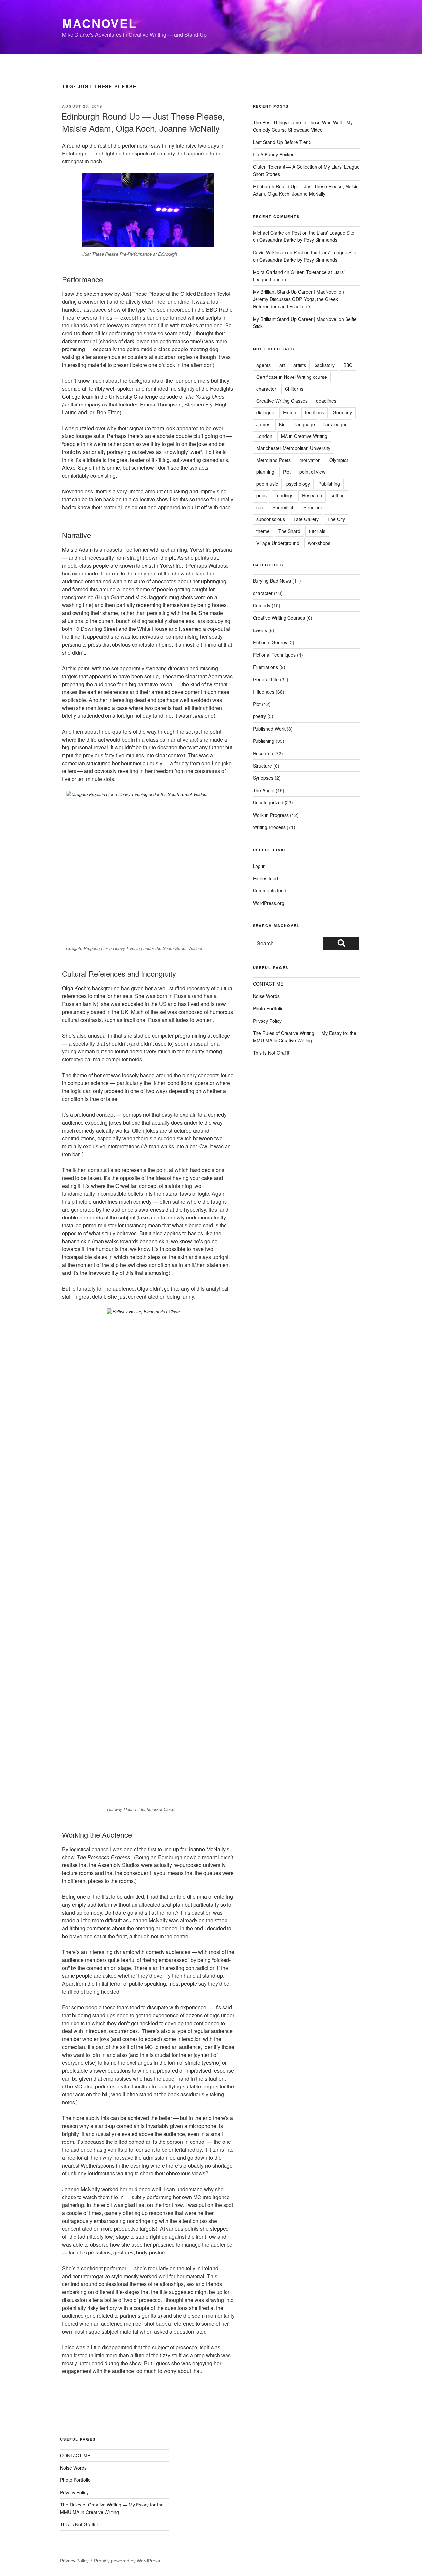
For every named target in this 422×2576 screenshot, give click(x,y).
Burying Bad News (272, 581)
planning (265, 472)
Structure (313, 507)
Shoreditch (284, 507)
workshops (319, 543)
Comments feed (270, 890)
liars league (335, 424)
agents (264, 365)
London (264, 436)
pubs (262, 495)
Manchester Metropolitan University (293, 448)
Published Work (269, 729)
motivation (310, 460)
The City (336, 519)
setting (338, 495)
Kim (283, 424)
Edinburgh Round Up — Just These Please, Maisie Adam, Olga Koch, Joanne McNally (143, 122)
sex (260, 507)
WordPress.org (269, 903)
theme (263, 531)
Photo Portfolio (268, 1008)
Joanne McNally (207, 1849)
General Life (266, 679)
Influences (264, 692)
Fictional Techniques (274, 655)
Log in (259, 866)
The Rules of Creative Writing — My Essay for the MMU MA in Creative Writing (305, 1037)
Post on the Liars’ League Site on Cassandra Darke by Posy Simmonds (304, 236)
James (263, 424)
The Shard (289, 531)
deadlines (326, 401)
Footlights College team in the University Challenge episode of (148, 392)
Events (260, 630)
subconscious (271, 519)
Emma (290, 412)
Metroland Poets (274, 460)
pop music (267, 484)
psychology (298, 484)
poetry (259, 716)
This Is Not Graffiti (272, 1053)
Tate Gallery (306, 519)
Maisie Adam (77, 550)
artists (300, 365)
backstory (325, 365)
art (282, 365)
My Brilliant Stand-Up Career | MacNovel (295, 292)
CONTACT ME (268, 984)
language (305, 424)
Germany (342, 412)
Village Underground (278, 543)
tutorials (317, 531)
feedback (315, 412)
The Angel (264, 790)
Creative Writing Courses (279, 618)
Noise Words (266, 996)
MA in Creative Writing (304, 436)
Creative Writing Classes (282, 401)
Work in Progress (271, 815)
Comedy (262, 605)
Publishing (329, 484)
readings (284, 495)
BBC (348, 365)
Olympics (339, 460)
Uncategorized (268, 802)
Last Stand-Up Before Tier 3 (282, 142)
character (266, 389)
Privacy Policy (267, 1021)
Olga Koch (74, 988)
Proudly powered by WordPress (127, 2561)
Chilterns (294, 389)
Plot (287, 472)
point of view (312, 472)
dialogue (265, 412)
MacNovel (99, 23)
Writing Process (269, 827)
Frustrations (265, 667)
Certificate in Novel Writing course (292, 377)
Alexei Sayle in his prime (91, 468)
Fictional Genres (270, 642)
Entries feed (265, 878)
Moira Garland (268, 272)
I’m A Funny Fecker (273, 154)
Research (312, 495)
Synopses (263, 778)
